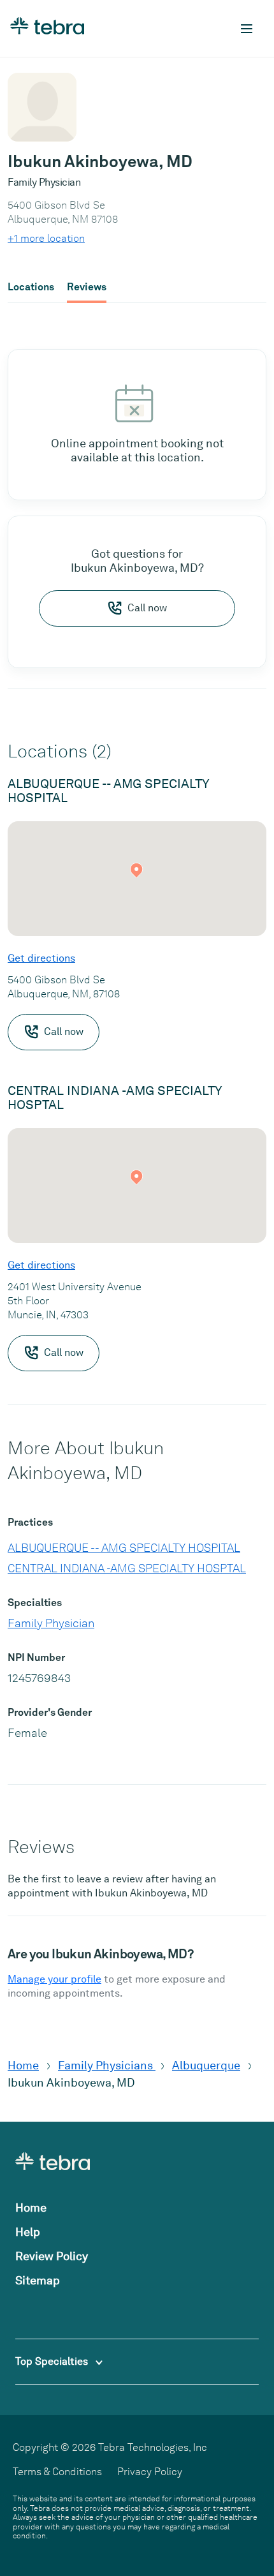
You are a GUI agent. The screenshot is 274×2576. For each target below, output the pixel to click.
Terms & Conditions (57, 2472)
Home (23, 2065)
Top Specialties (53, 2361)
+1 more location (46, 238)
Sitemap (38, 2280)
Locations (31, 287)
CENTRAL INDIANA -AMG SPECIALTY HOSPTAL (127, 1568)
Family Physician (51, 1623)
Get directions (41, 958)
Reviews (87, 287)
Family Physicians (107, 2065)
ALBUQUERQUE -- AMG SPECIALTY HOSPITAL (124, 1548)
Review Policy (52, 2256)
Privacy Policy (150, 2472)
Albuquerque (206, 2065)
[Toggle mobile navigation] (247, 29)
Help (28, 2232)
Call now (147, 608)
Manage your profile (54, 1979)
